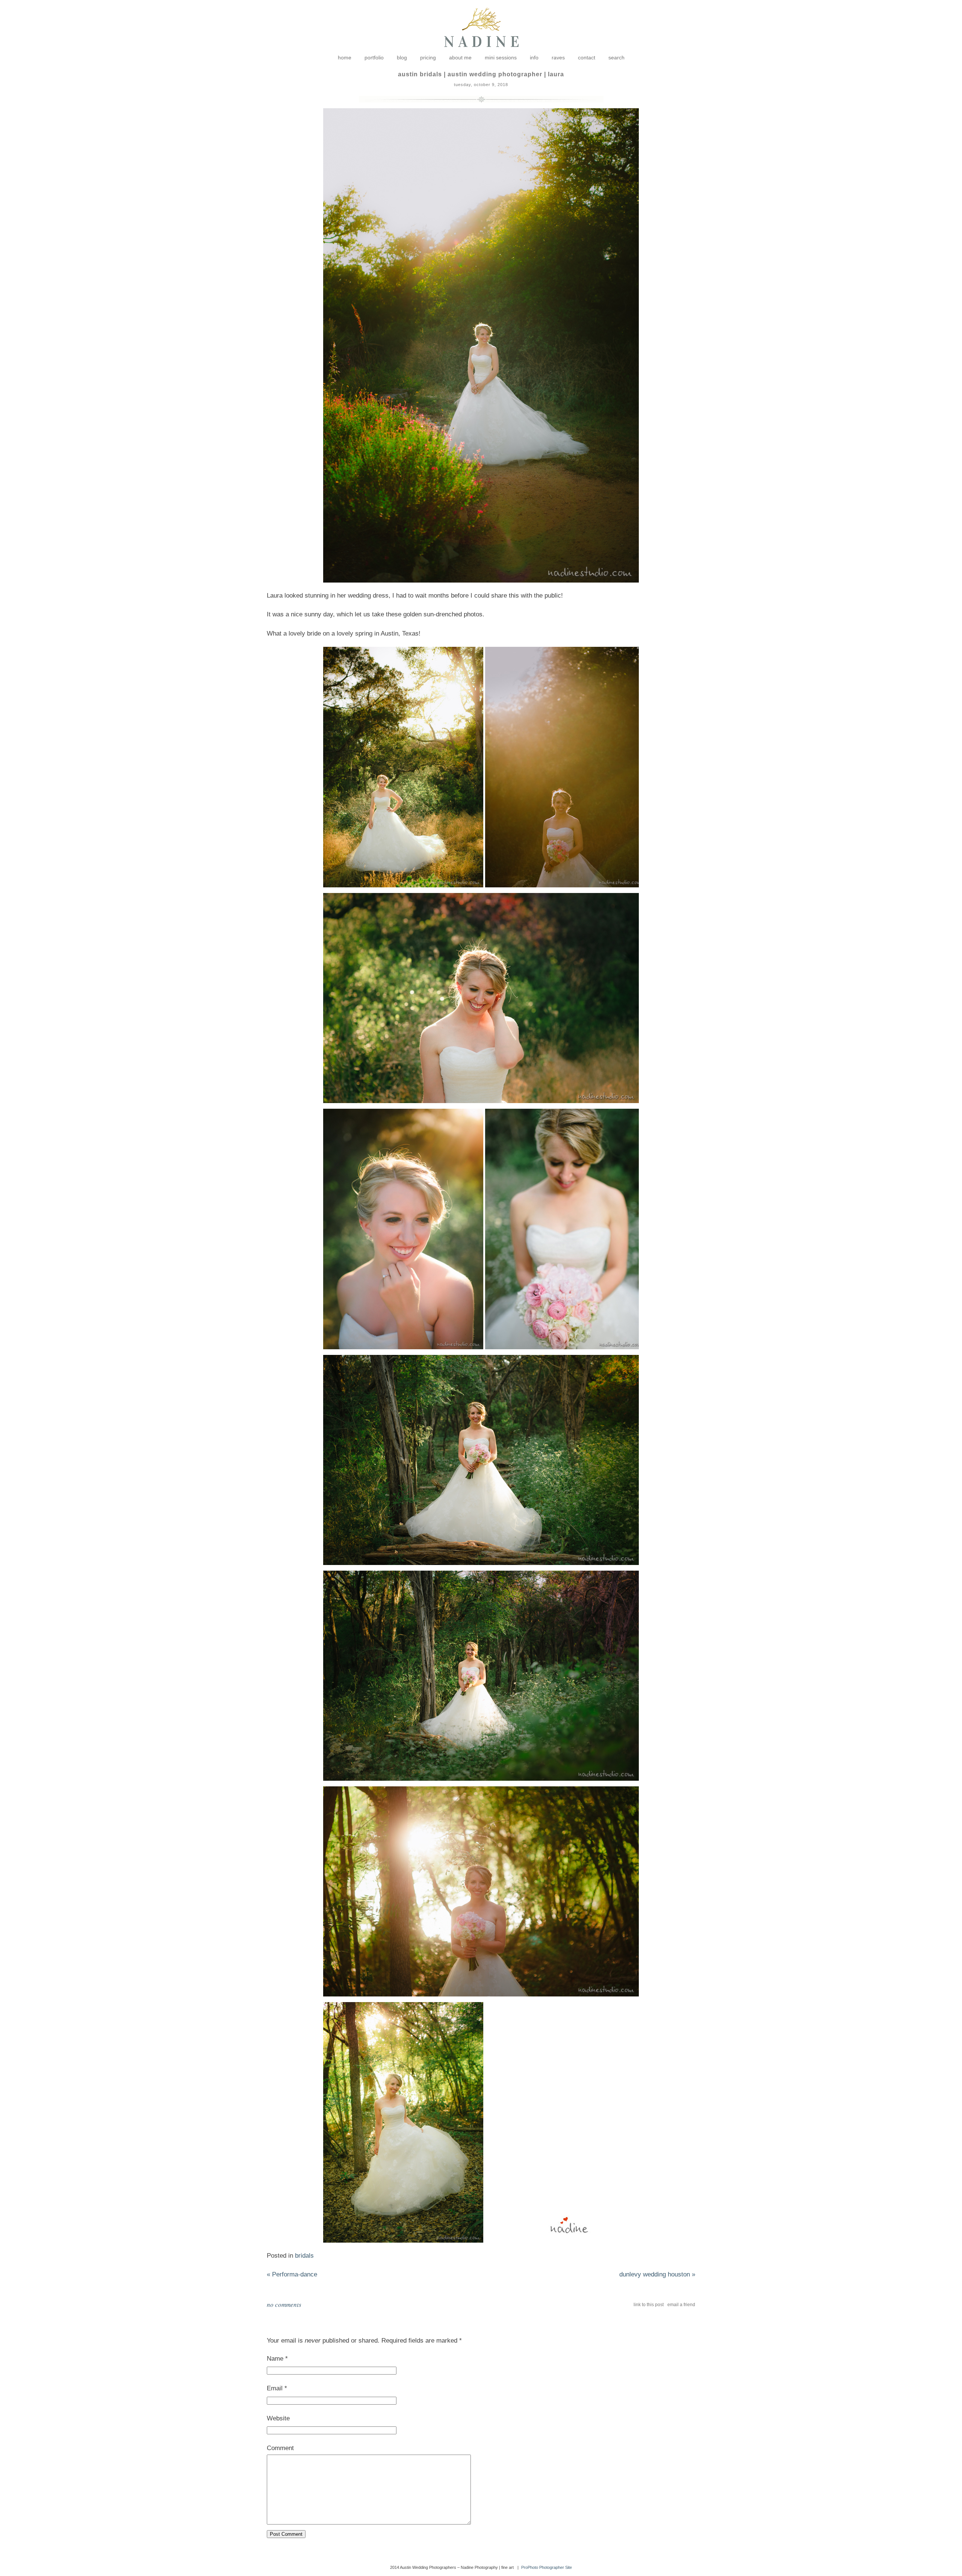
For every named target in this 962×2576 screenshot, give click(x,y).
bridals (304, 2256)
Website (278, 2418)
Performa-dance (292, 2274)
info (534, 58)
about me (460, 58)
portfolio (374, 58)
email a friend (681, 2305)
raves (558, 58)
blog (402, 58)
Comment (280, 2448)
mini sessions (501, 58)
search (616, 58)
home (345, 58)
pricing (428, 58)
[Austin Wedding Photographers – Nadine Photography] (481, 53)
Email (275, 2388)
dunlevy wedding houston (657, 2274)
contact (587, 58)
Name (275, 2359)
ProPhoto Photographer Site (547, 2567)
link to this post (649, 2305)
